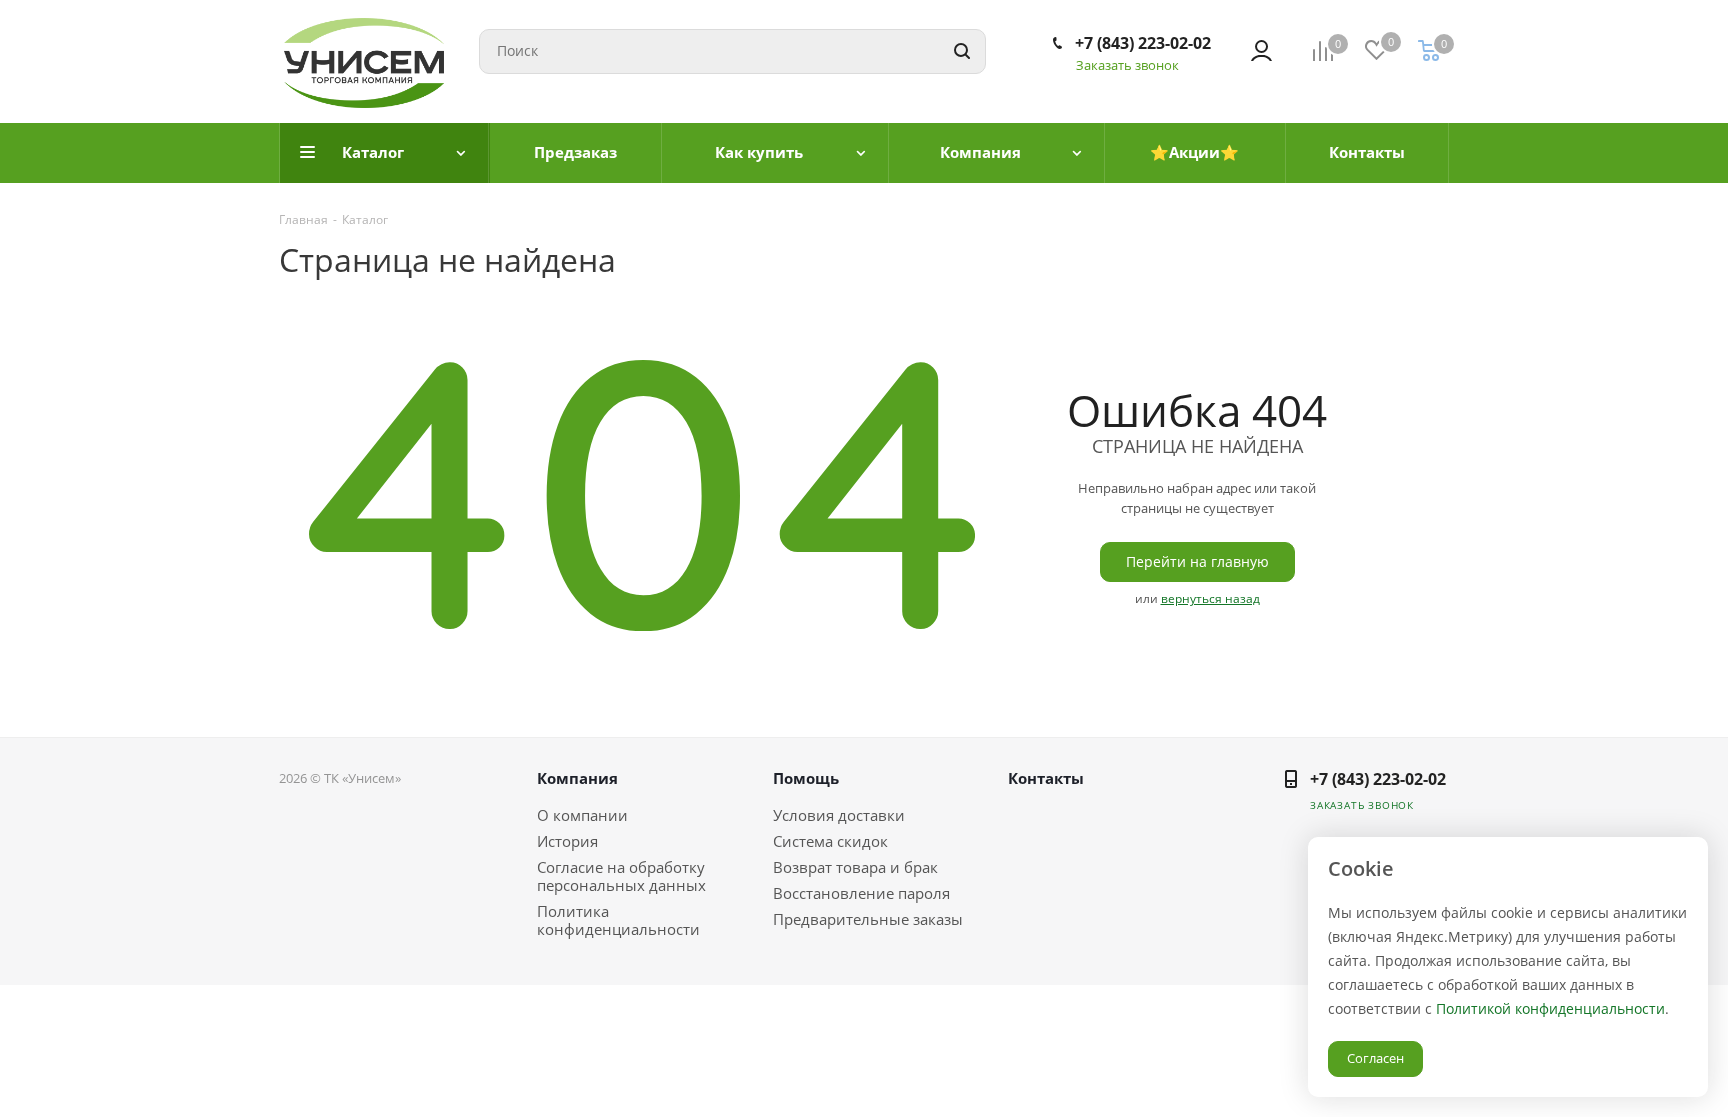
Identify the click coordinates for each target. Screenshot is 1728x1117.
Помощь (806, 778)
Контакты (1046, 778)
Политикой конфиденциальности (1550, 1008)
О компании (582, 815)
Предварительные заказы (868, 919)
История (567, 841)
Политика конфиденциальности (618, 920)
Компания (577, 778)
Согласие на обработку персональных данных (621, 876)
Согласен (1375, 1058)
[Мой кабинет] (1261, 51)
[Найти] (962, 51)
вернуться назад (1210, 598)
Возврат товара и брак (855, 867)
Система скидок (830, 841)
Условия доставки (839, 815)
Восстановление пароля (861, 893)
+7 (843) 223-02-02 (1143, 43)
